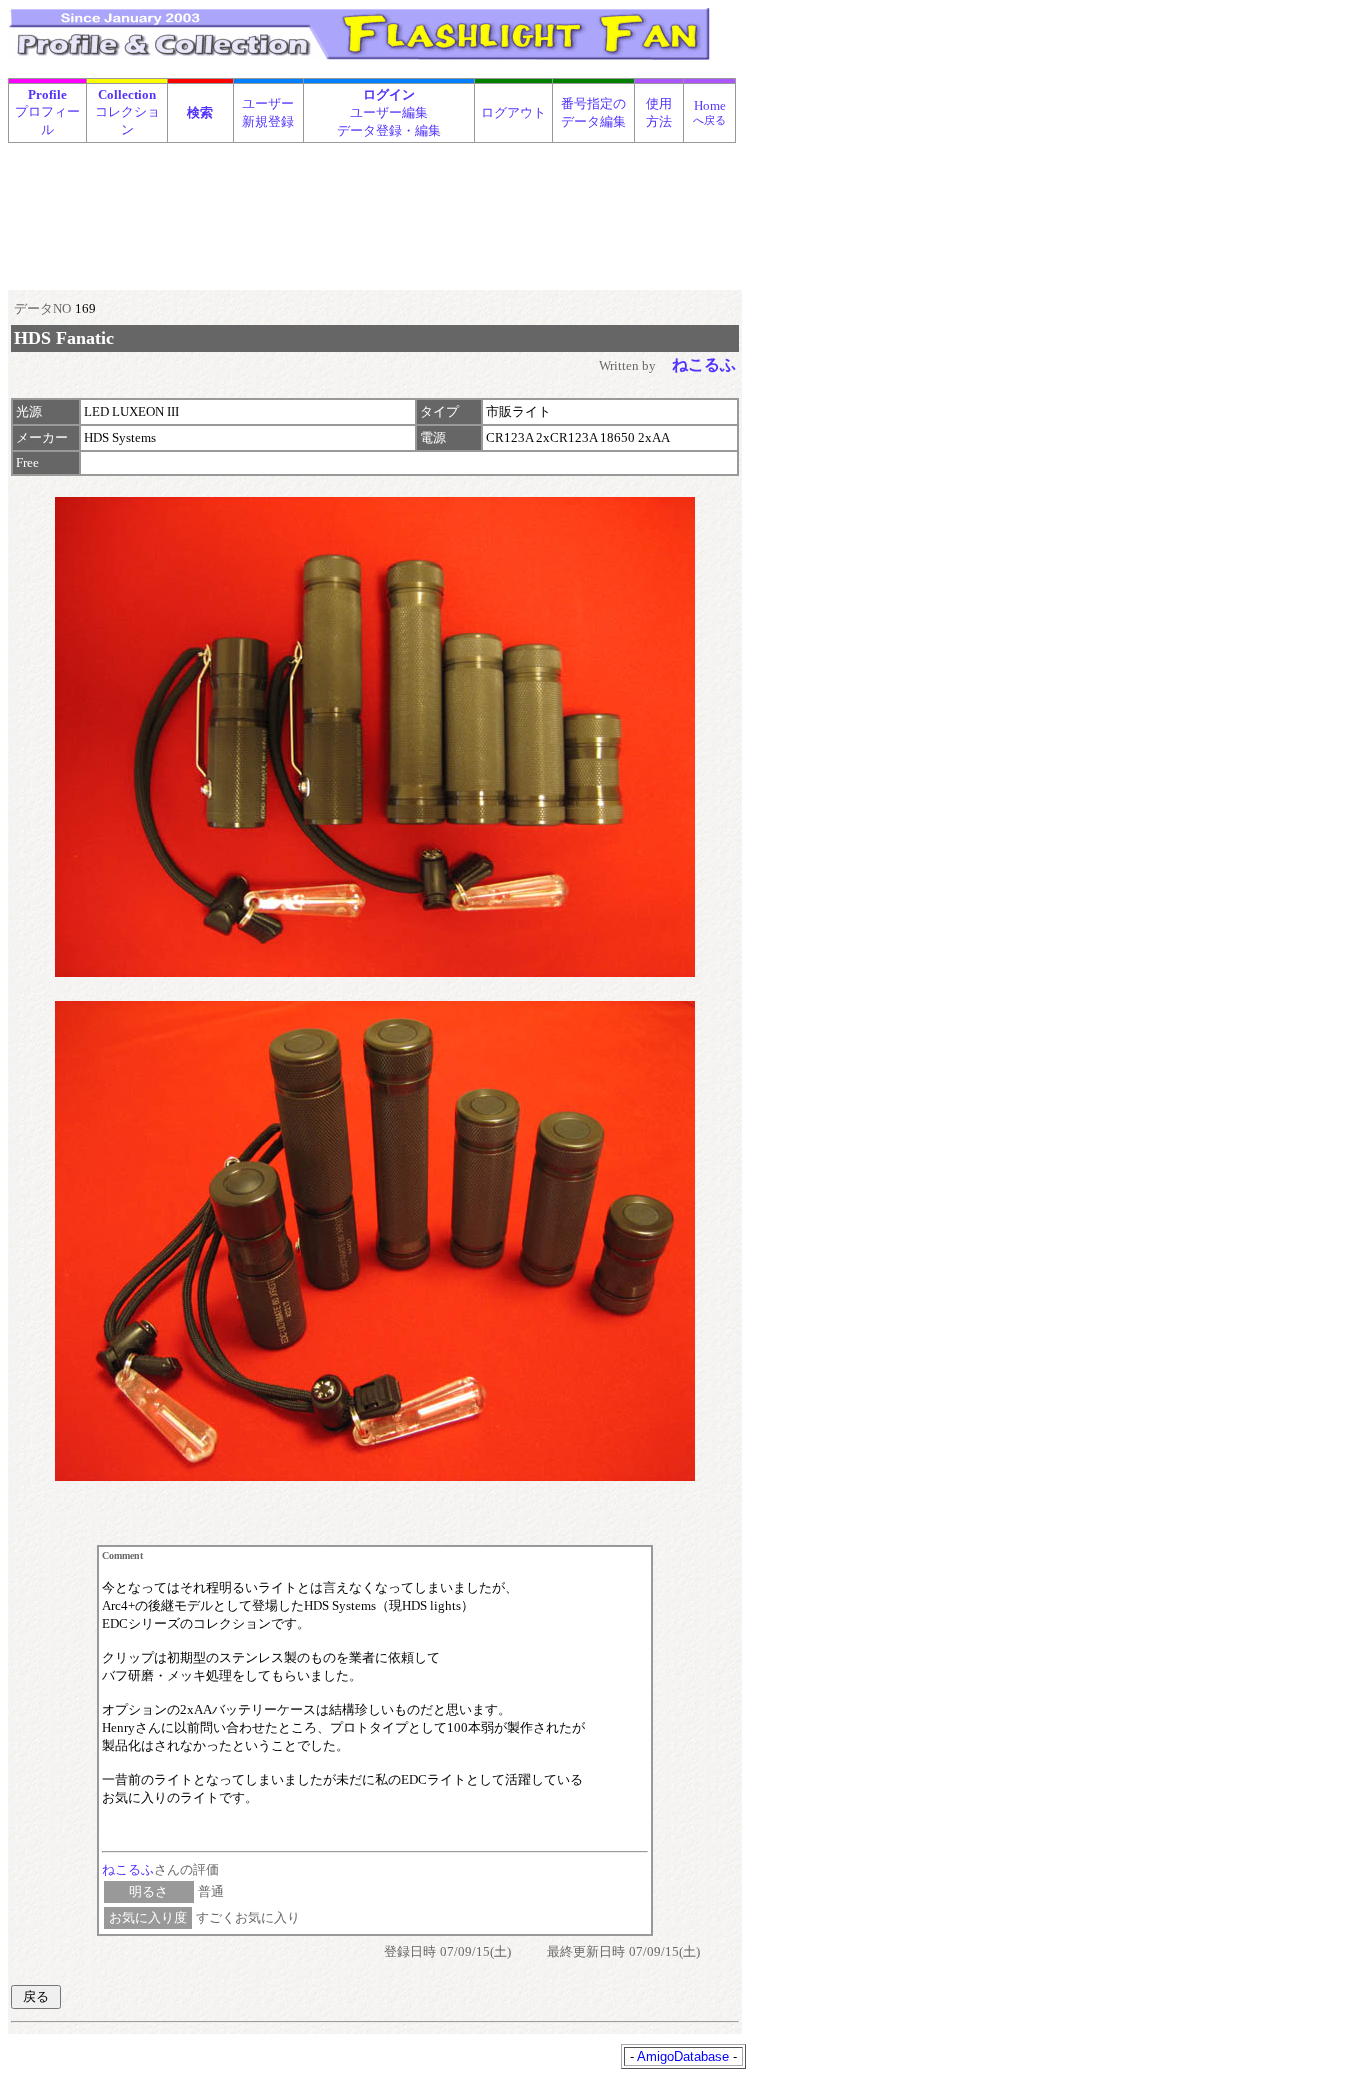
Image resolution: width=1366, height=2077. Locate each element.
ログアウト (513, 112)
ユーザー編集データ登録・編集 (389, 112)
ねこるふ (128, 1869)
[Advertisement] (373, 194)
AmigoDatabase (683, 2056)
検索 (200, 112)
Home (709, 112)
